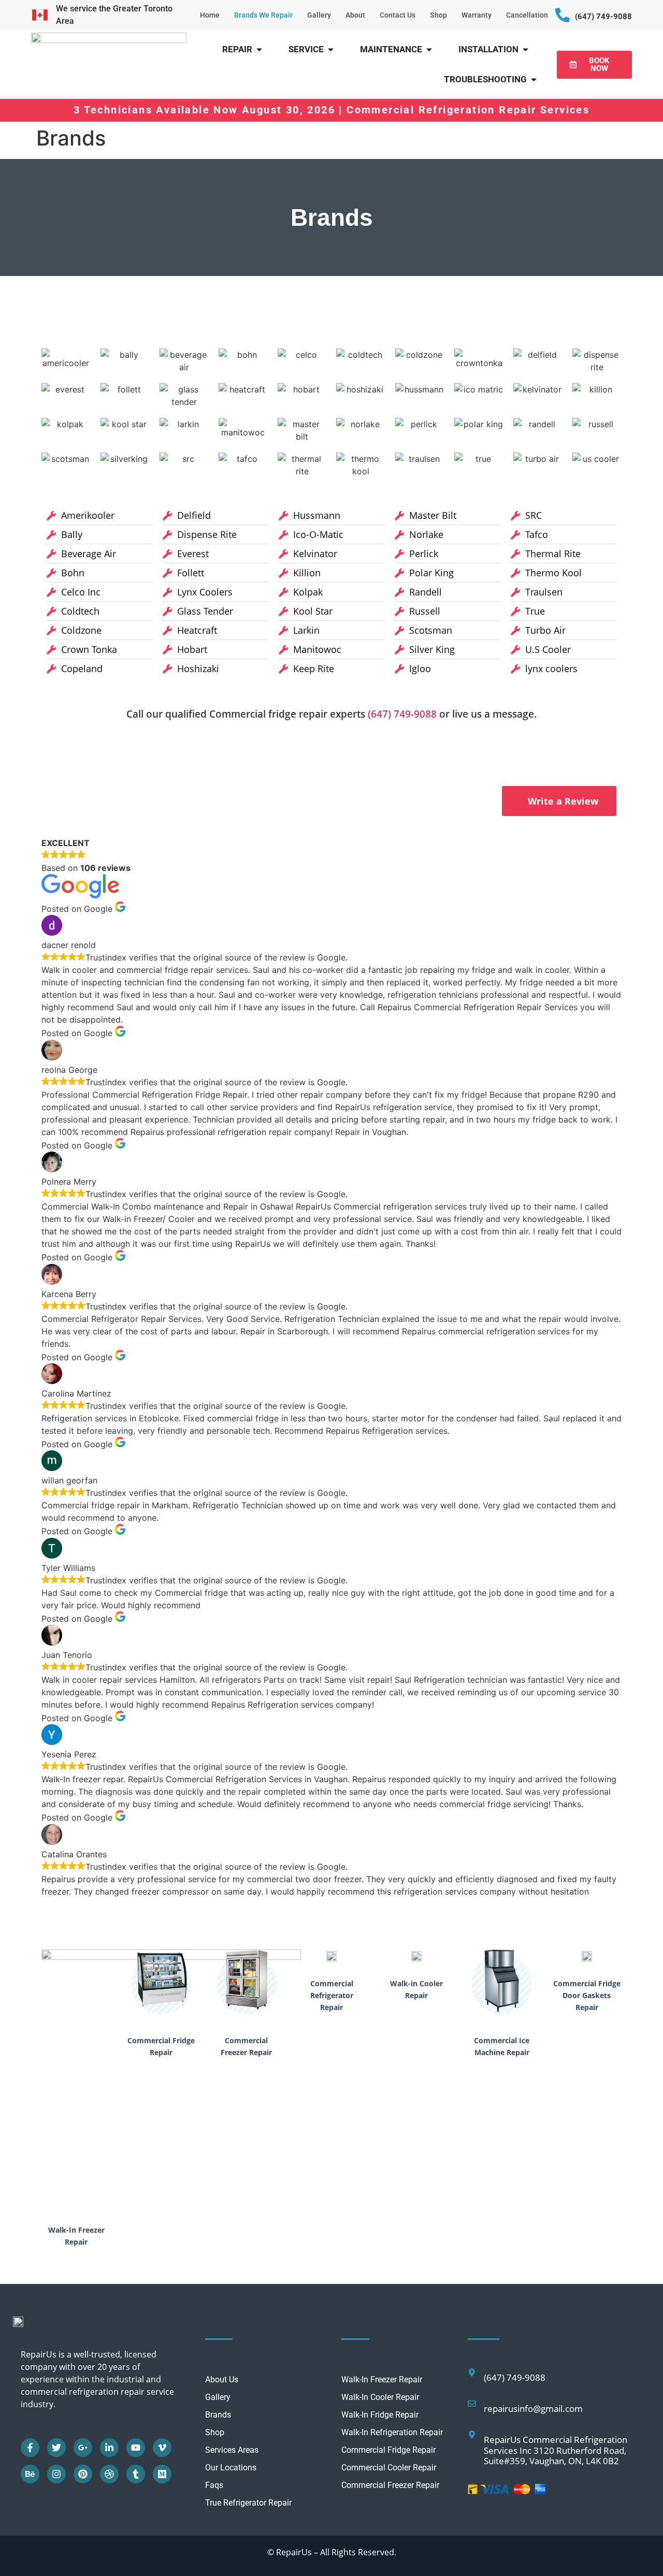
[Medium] (162, 2474)
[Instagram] (56, 2474)
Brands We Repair (263, 15)
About (355, 15)
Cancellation (527, 15)
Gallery (319, 15)
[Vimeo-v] (162, 2448)
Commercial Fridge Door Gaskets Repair (587, 1995)
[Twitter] (56, 2448)
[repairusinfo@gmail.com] (472, 2404)
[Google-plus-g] (83, 2448)
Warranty (477, 15)
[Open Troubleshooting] (534, 80)
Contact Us (398, 15)
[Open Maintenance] (429, 50)
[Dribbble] (109, 2474)
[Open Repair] (259, 50)
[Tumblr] (136, 2474)
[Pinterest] (83, 2474)
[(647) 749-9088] (563, 15)
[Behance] (30, 2474)
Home (210, 15)
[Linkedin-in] (109, 2448)
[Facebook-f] (30, 2448)
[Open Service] (331, 50)
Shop (438, 15)
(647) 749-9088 (603, 17)
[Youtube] (136, 2448)
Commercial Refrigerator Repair (332, 1995)
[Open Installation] (525, 50)
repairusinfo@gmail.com (533, 2408)
